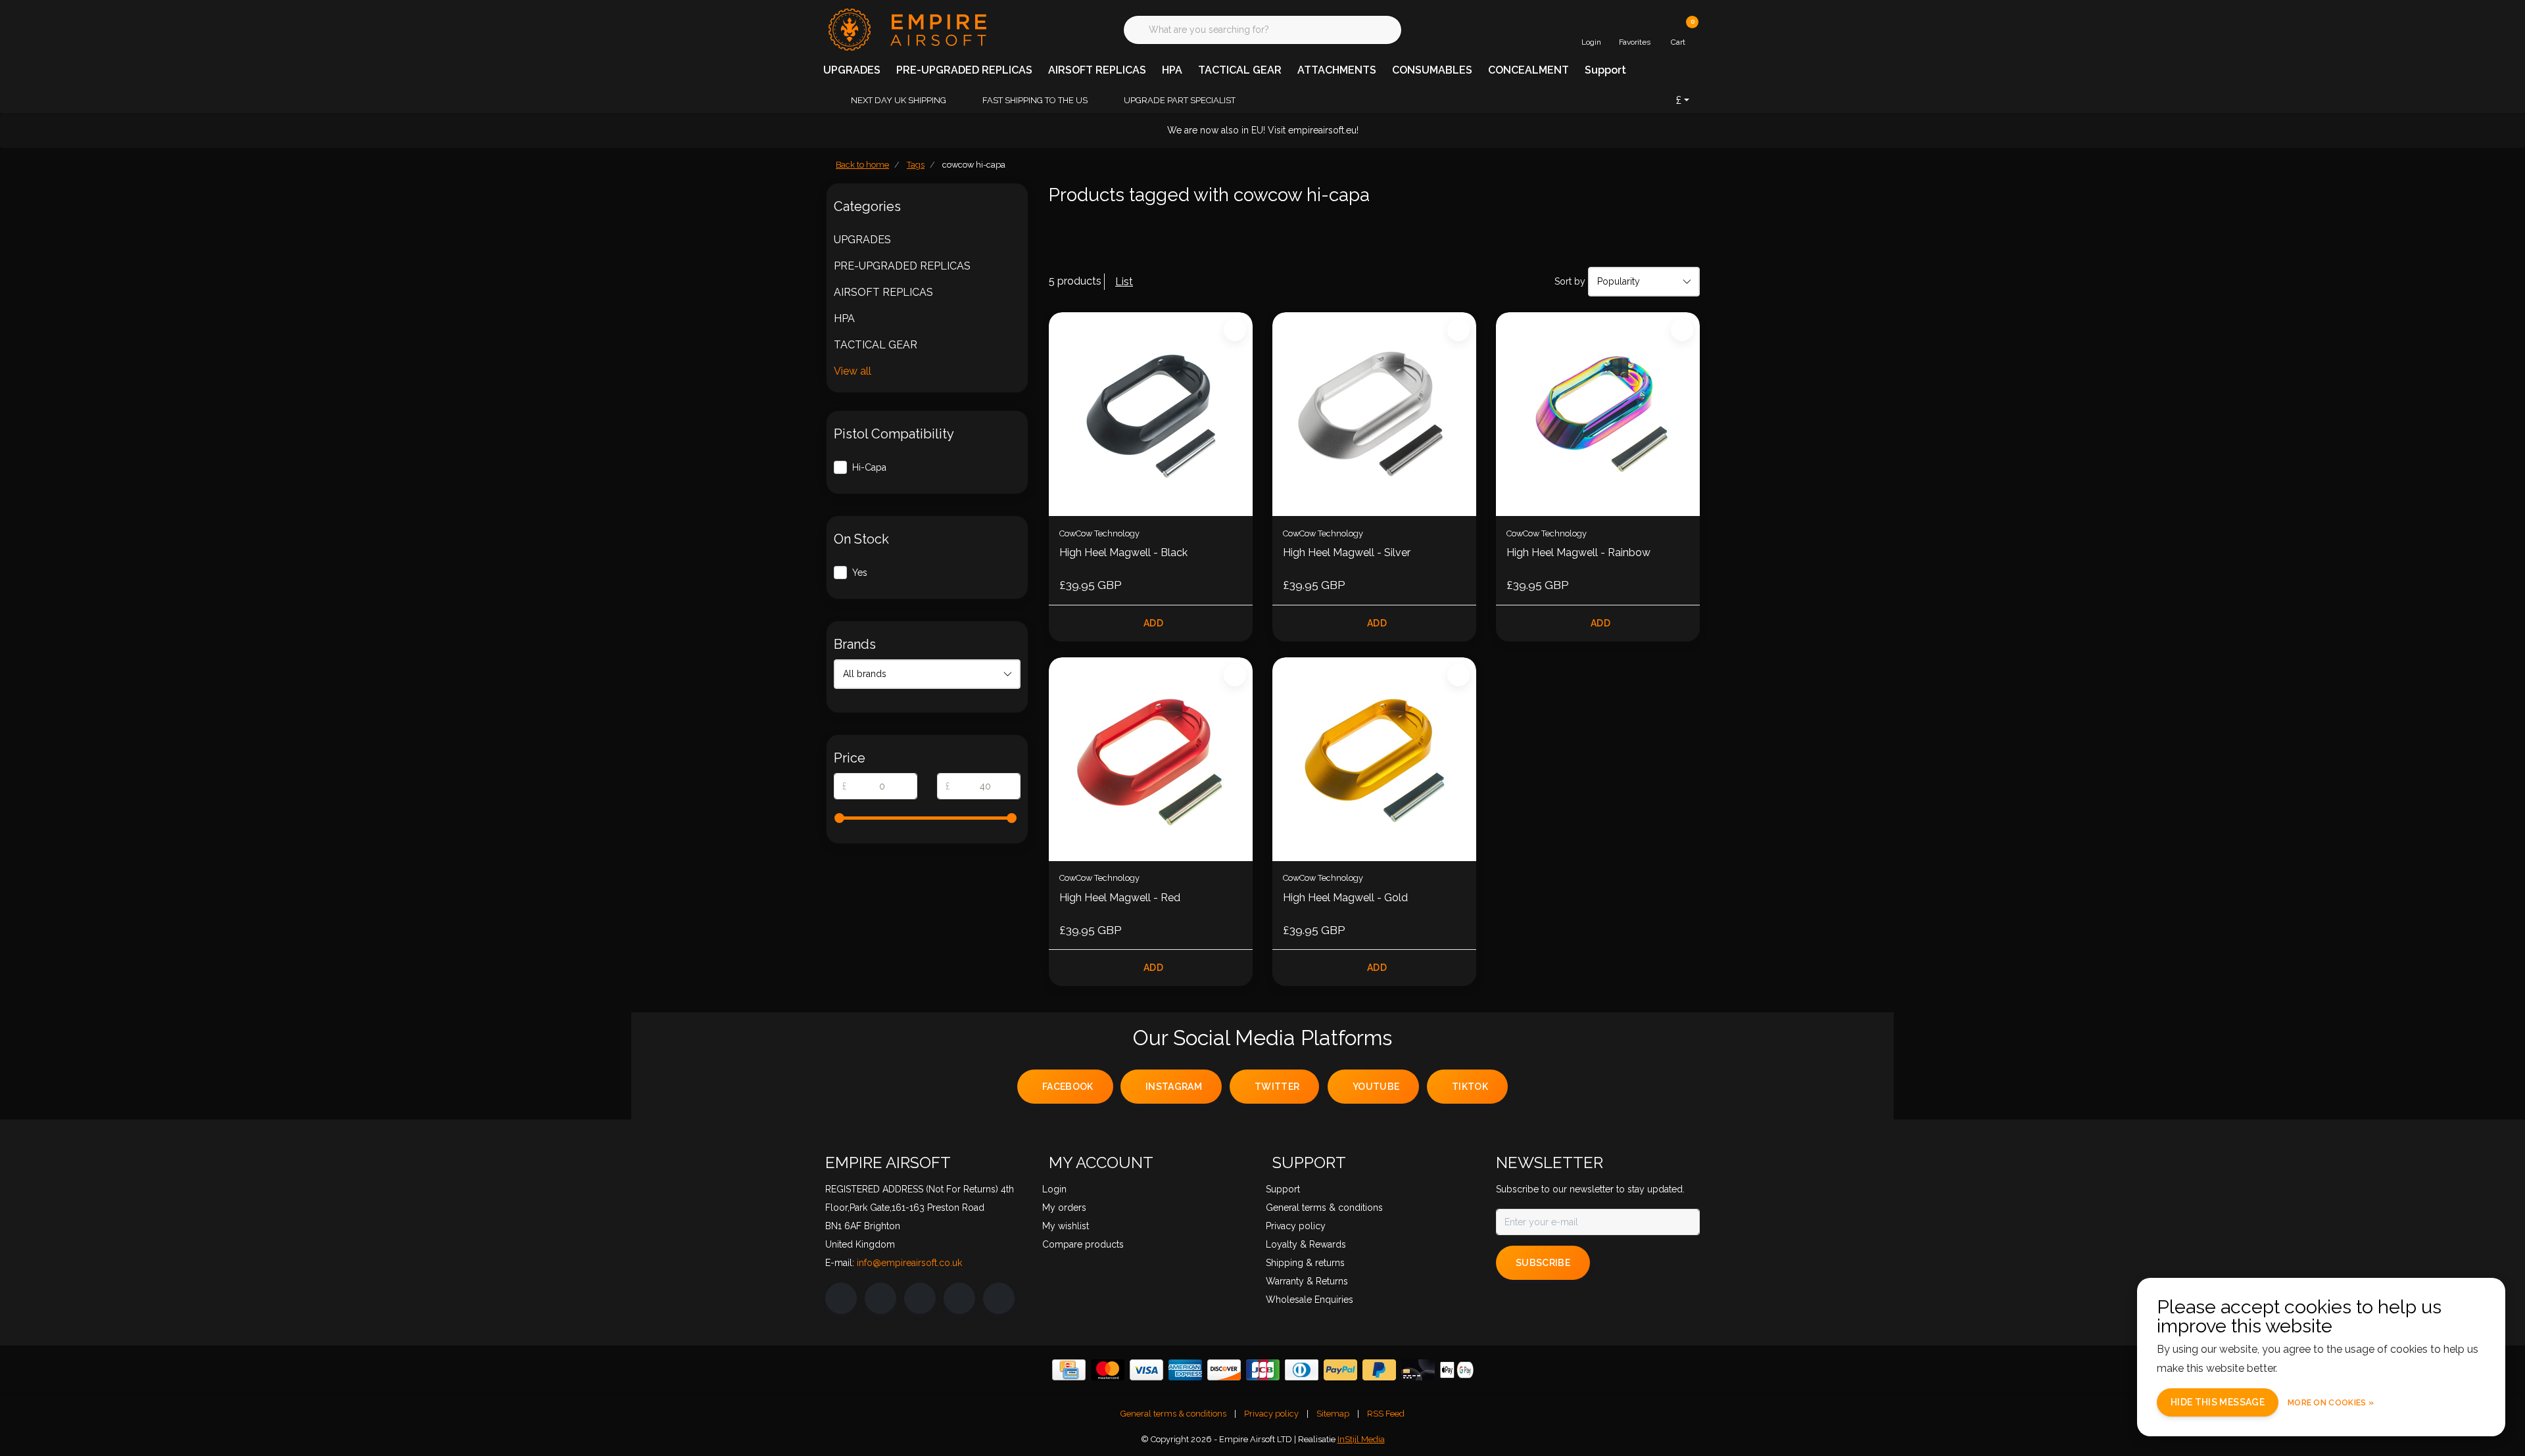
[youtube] (959, 1298)
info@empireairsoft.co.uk (909, 1263)
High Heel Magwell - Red (1120, 898)
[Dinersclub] (1302, 1370)
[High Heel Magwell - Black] (1151, 414)
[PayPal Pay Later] (1379, 1370)
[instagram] (880, 1298)
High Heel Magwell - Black (1123, 552)
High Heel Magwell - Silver (1347, 552)
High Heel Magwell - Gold (1345, 898)
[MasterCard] (1108, 1370)
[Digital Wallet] (1457, 1370)
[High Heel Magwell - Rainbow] (1598, 414)
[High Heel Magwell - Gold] (1374, 759)
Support (1605, 70)
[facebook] (841, 1298)
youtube (1376, 1087)
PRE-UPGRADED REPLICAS (964, 70)
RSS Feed (1386, 1414)
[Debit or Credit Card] (1418, 1370)
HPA (1172, 70)
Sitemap (1333, 1414)
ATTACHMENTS (1337, 70)
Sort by (1570, 281)
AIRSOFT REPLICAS (1097, 70)
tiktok (1470, 1087)
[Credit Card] (1069, 1370)
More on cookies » (2331, 1403)
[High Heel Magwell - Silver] (1374, 414)
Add (1153, 623)
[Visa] (1146, 1370)
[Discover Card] (1224, 1370)
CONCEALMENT (1528, 70)
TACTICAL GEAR (1240, 70)
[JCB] (1263, 1370)
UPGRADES (852, 70)
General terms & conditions (1173, 1414)
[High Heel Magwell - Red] (1151, 759)
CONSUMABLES (1432, 70)
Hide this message (2218, 1402)
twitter (1277, 1087)
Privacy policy (1271, 1414)
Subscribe (1543, 1263)
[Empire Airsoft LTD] (906, 29)
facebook (1068, 1087)
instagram (1174, 1087)
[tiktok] (999, 1298)
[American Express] (1185, 1370)
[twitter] (920, 1298)
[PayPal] (1340, 1370)
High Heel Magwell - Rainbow (1578, 552)
